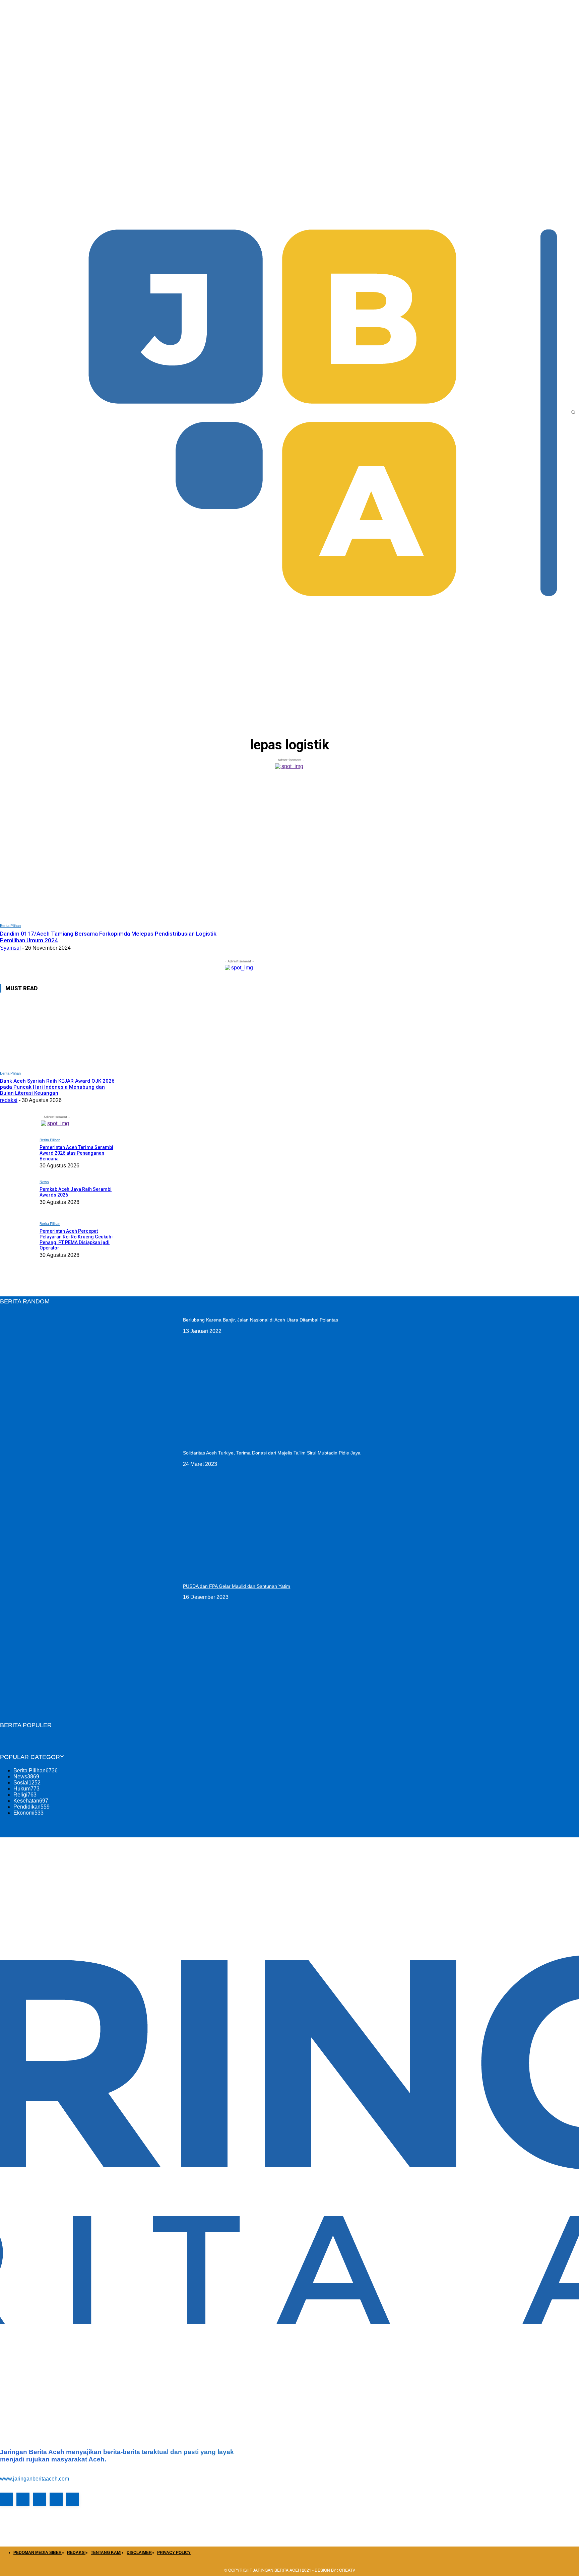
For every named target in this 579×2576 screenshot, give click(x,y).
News (44, 1182)
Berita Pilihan (10, 926)
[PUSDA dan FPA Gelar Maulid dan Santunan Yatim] (89, 1641)
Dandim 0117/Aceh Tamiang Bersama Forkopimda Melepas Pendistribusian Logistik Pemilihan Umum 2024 (108, 937)
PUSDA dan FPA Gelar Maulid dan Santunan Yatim (237, 1586)
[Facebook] (7, 2499)
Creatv (36, 2522)
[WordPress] (56, 2499)
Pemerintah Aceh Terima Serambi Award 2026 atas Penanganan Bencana (76, 1153)
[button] (573, 412)
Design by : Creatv (335, 2570)
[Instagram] (23, 2499)
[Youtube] (73, 2499)
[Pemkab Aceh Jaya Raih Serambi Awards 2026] (18, 1196)
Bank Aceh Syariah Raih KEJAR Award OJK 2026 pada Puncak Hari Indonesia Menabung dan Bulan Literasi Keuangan (57, 1087)
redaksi (9, 1100)
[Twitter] (39, 2499)
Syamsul (10, 948)
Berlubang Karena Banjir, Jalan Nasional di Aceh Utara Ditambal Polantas (261, 1320)
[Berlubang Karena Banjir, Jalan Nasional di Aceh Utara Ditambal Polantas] (89, 1374)
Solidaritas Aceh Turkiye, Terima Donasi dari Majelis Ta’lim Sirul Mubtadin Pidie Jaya (272, 1453)
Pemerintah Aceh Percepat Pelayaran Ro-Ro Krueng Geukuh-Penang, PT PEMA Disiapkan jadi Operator (76, 1239)
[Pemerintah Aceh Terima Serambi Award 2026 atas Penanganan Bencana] (18, 1154)
